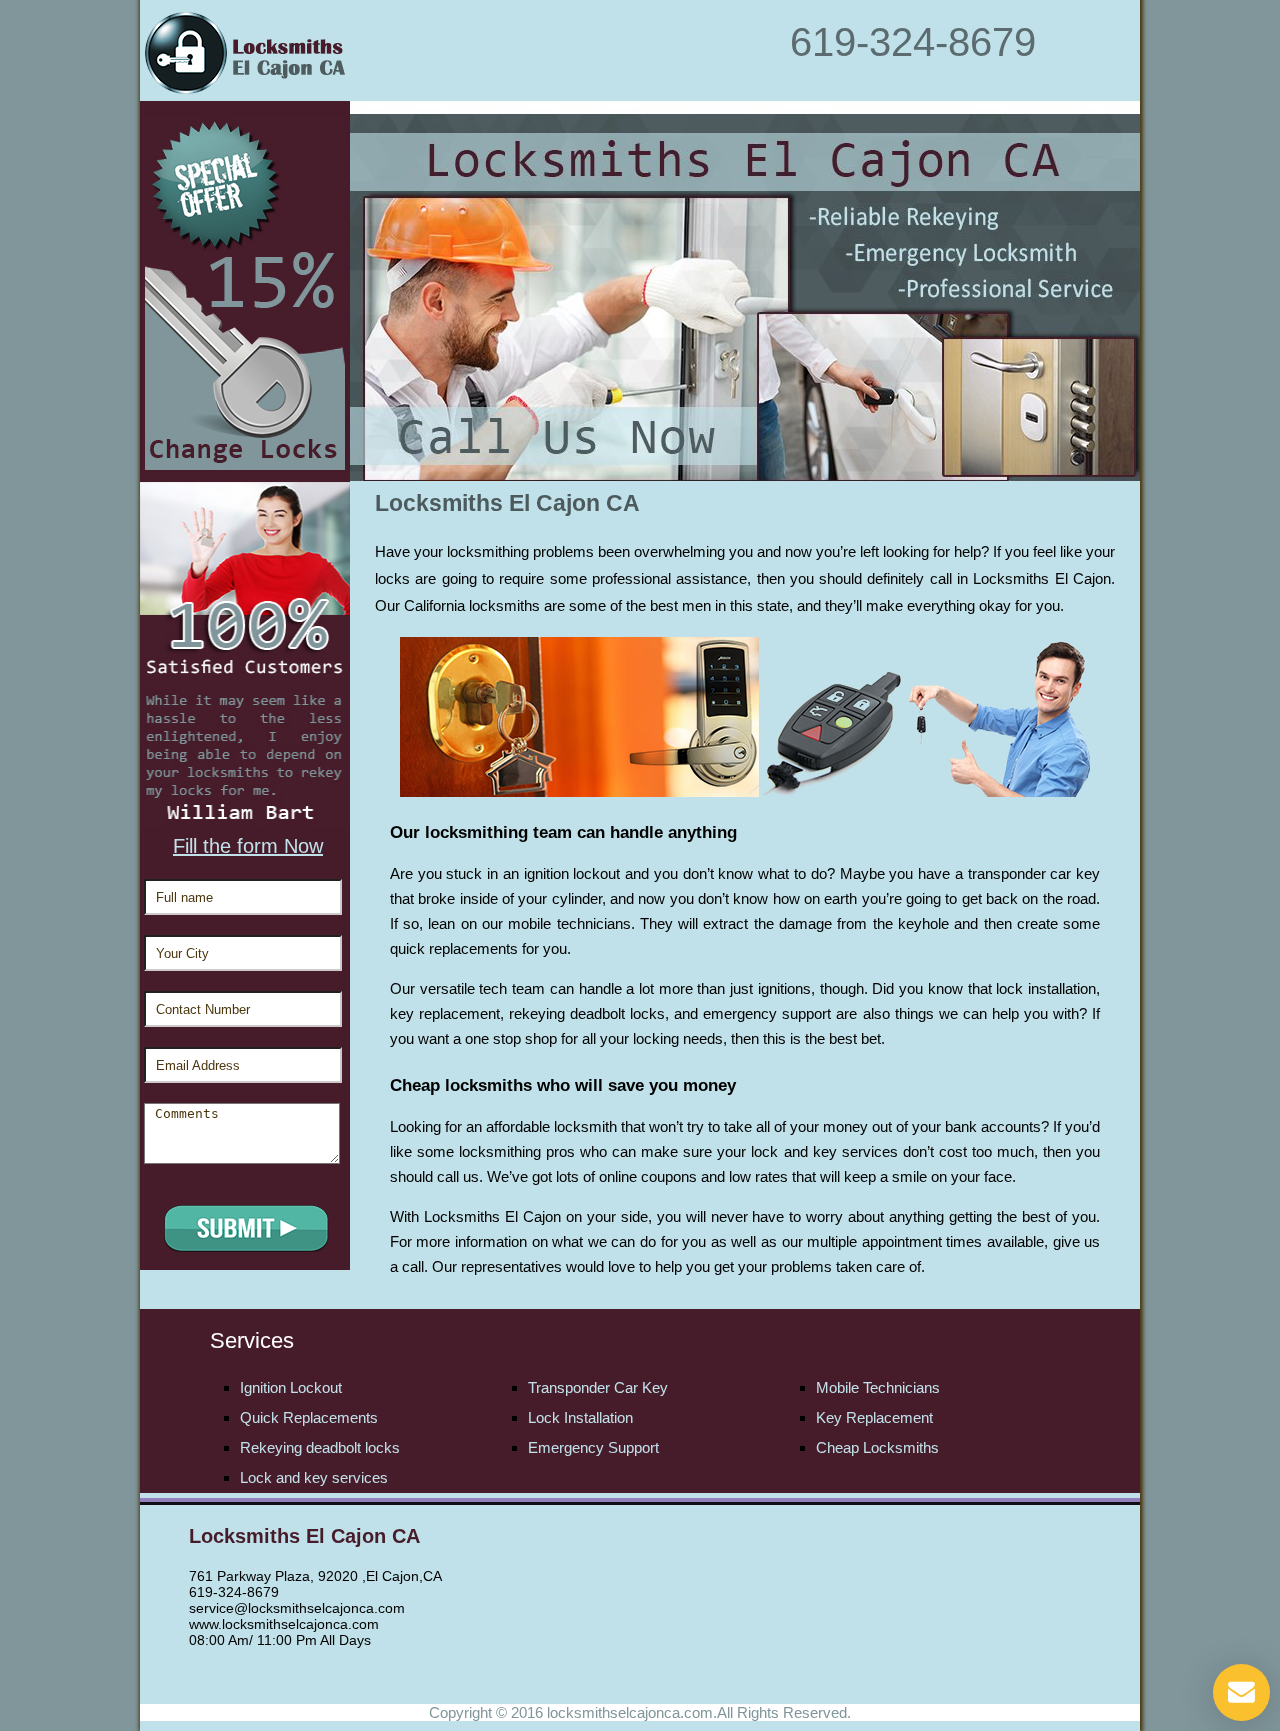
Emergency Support (593, 1447)
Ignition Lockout (291, 1387)
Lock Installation (580, 1417)
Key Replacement (874, 1417)
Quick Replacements (309, 1417)
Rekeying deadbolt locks (320, 1447)
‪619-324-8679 (913, 42)
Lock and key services (314, 1477)
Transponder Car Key (598, 1387)
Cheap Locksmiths (877, 1447)
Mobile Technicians (878, 1387)
